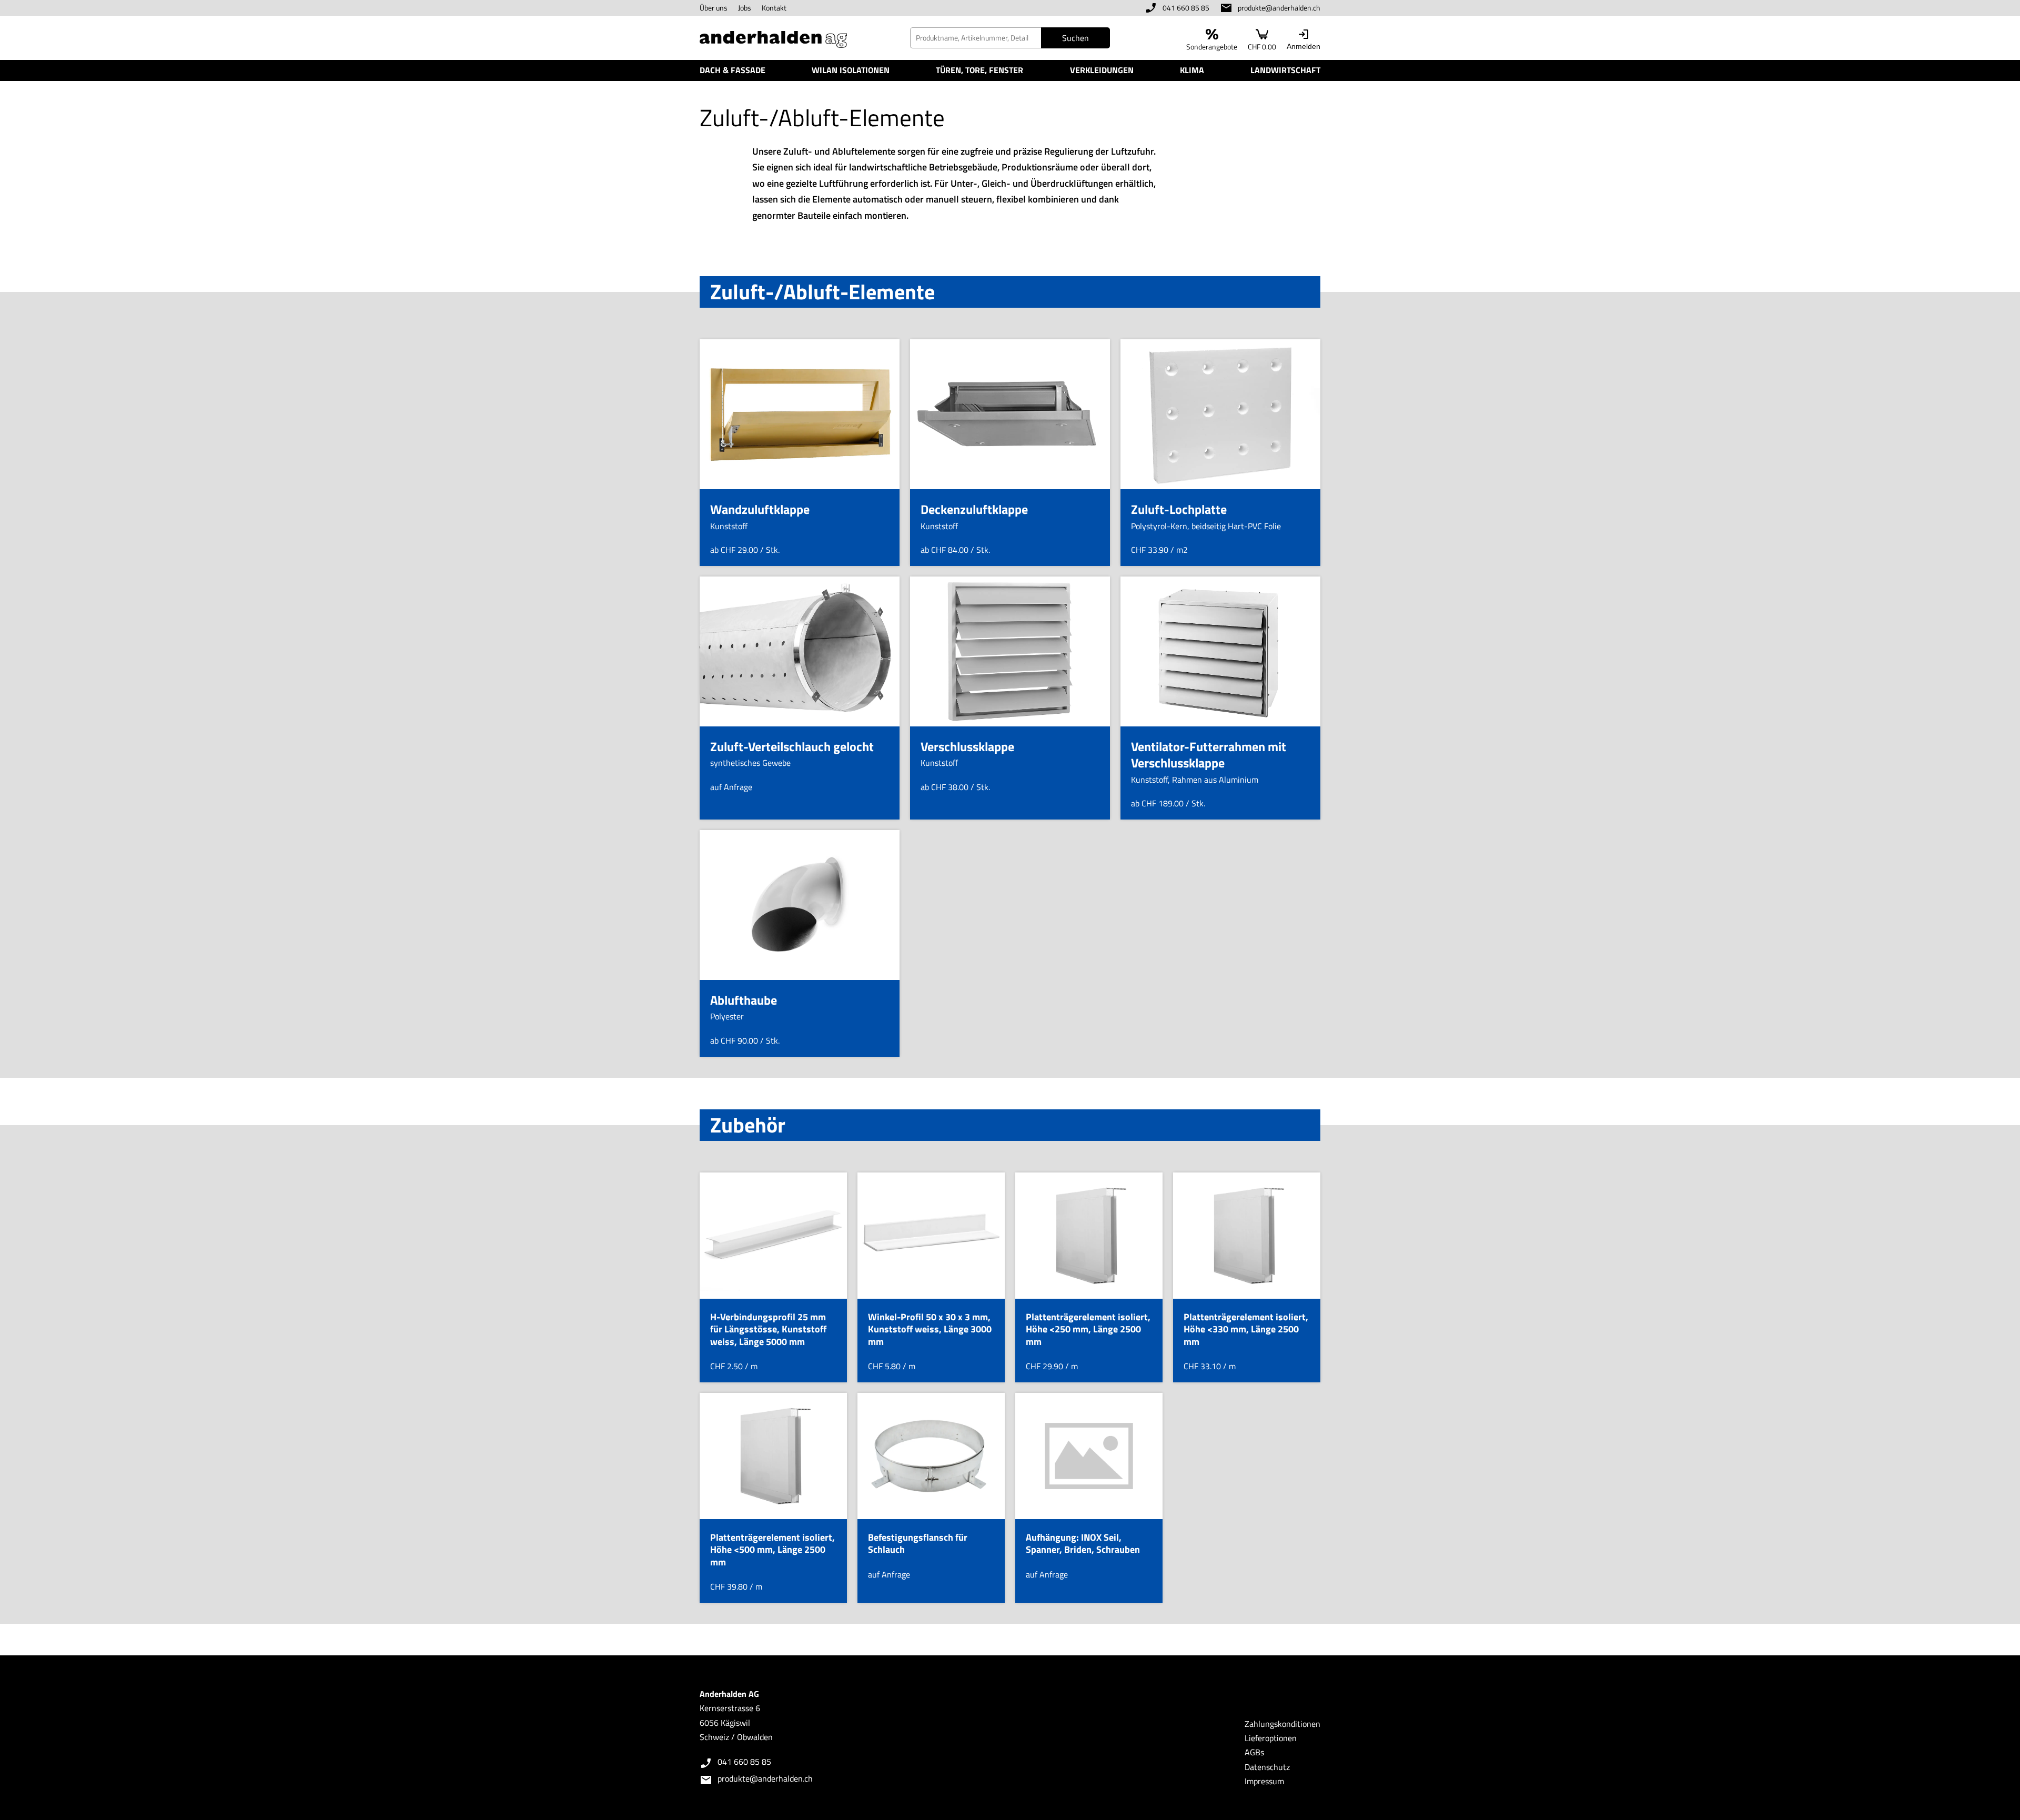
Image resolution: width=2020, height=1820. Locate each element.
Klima (1192, 70)
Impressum (1264, 1781)
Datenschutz (1267, 1767)
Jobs (745, 8)
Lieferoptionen (1271, 1738)
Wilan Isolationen (851, 70)
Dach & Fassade (733, 70)
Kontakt (774, 8)
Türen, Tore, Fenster (979, 70)
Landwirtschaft (1285, 70)
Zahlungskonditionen (1282, 1724)
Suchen (1075, 38)
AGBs (1254, 1752)
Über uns (714, 8)
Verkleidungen (1102, 70)
